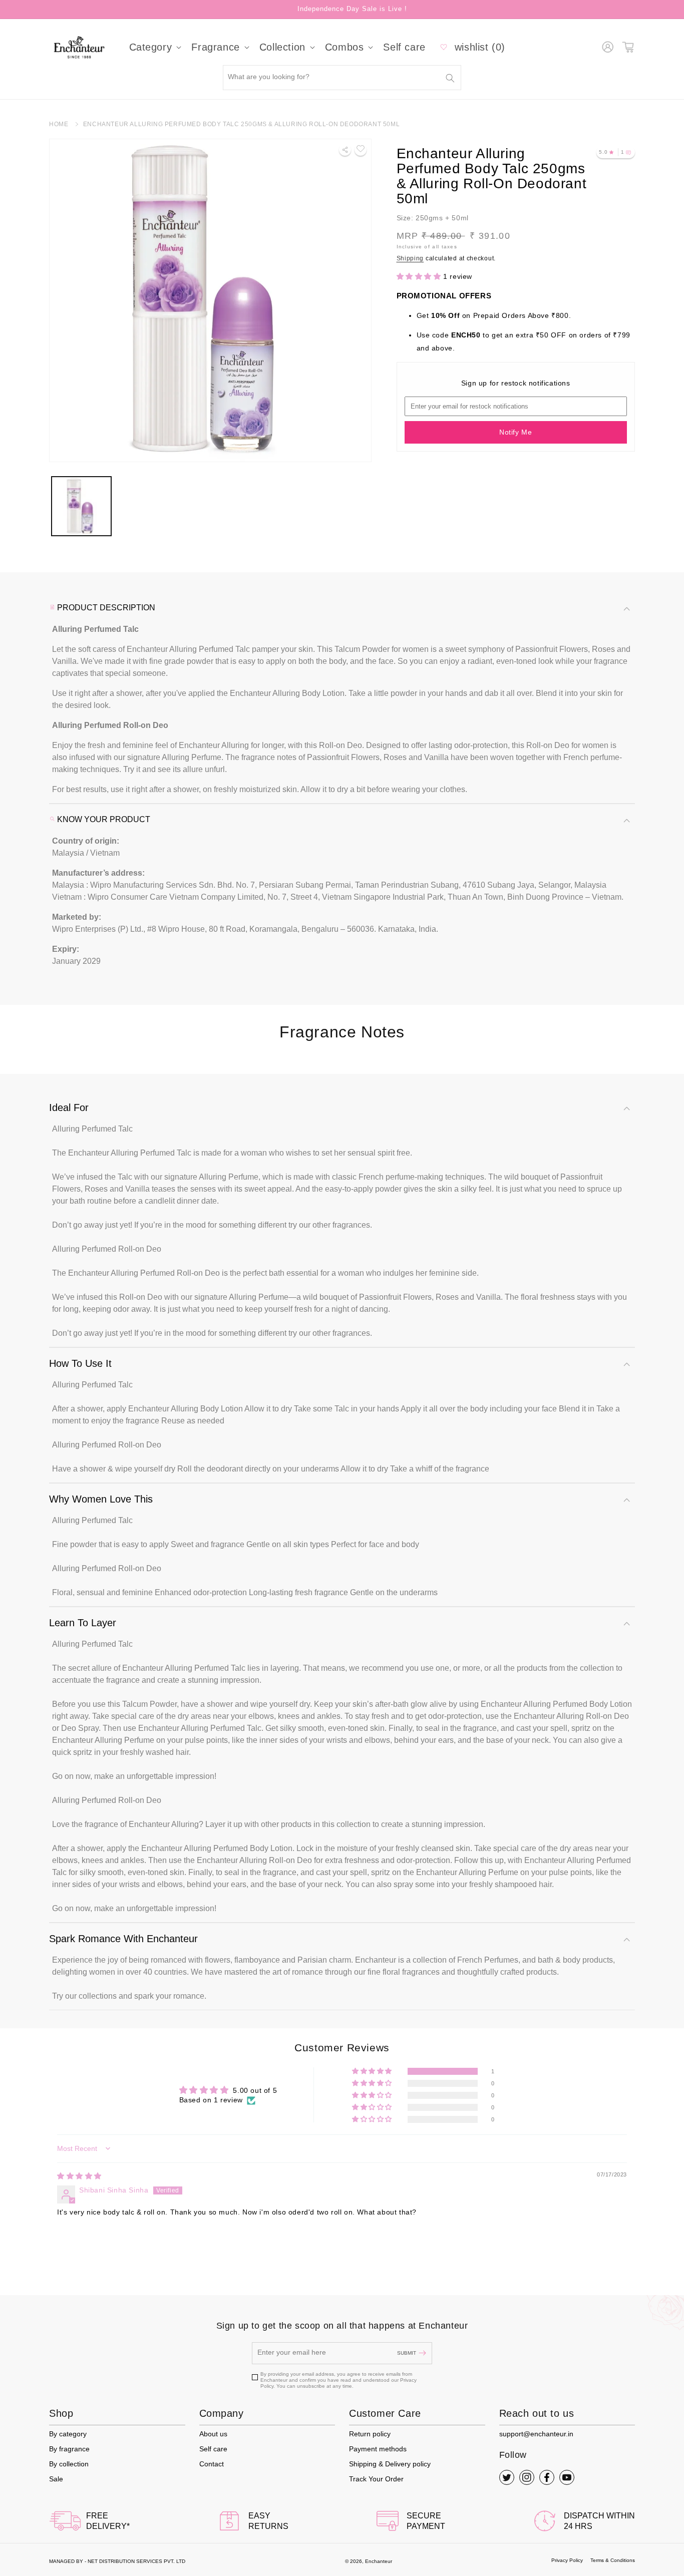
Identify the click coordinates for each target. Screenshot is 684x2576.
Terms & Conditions (613, 2560)
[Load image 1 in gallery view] (81, 506)
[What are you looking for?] (450, 78)
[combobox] (342, 78)
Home (59, 124)
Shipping (410, 258)
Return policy (370, 2434)
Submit (407, 2353)
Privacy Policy (567, 2560)
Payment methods (378, 2449)
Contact (212, 2464)
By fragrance (69, 2449)
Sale (56, 2479)
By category (68, 2434)
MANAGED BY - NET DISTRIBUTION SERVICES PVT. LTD (117, 2561)
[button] (154, 47)
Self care (213, 2449)
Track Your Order (376, 2479)
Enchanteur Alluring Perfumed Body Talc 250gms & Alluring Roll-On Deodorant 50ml (241, 124)
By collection (69, 2464)
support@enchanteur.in (536, 2434)
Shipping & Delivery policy (390, 2464)
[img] (79, 2176)
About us (213, 2434)
